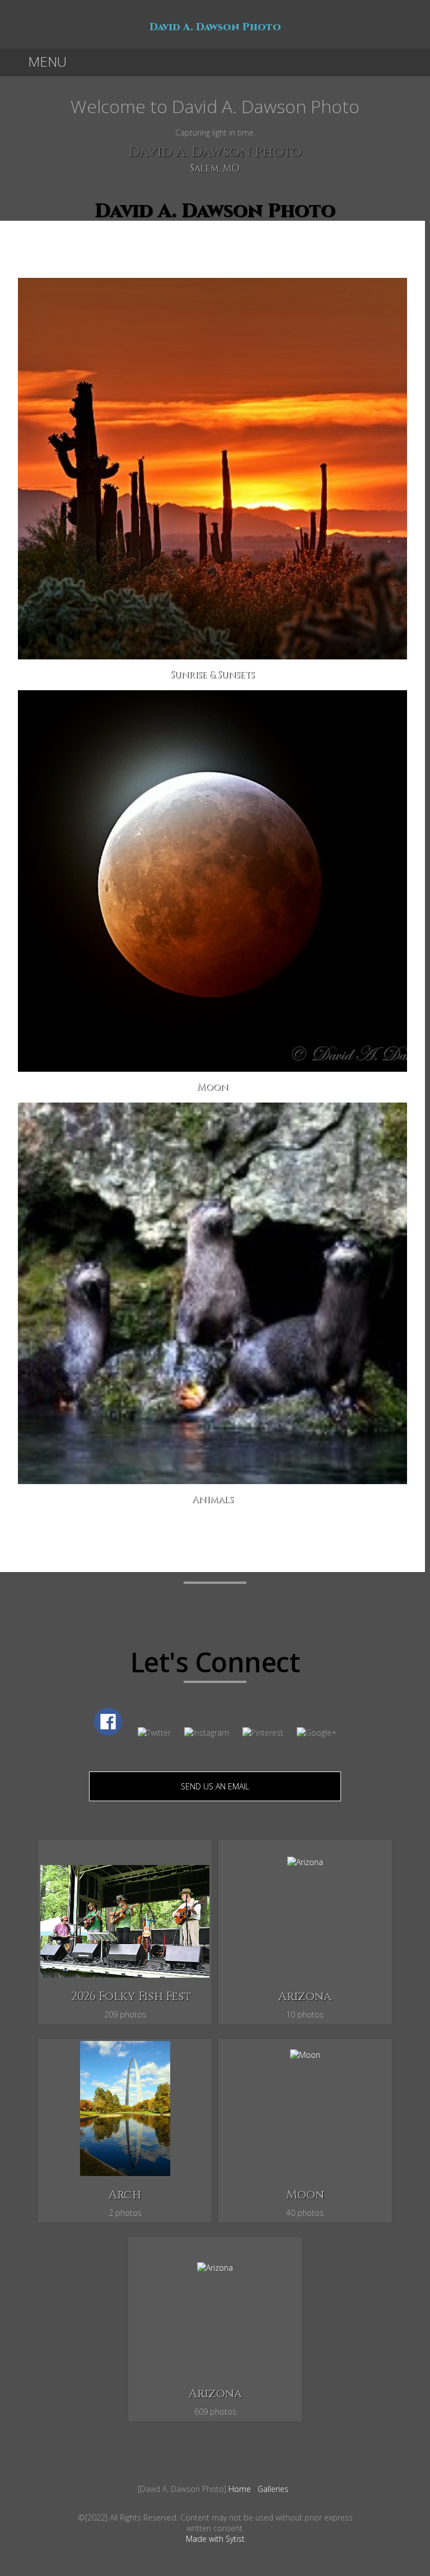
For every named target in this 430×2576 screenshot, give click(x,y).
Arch (125, 2195)
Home (240, 2489)
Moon (305, 2195)
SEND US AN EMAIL (215, 1786)
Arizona (305, 1997)
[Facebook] (215, 2502)
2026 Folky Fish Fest (131, 1997)
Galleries (273, 2489)
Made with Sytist (215, 2539)
